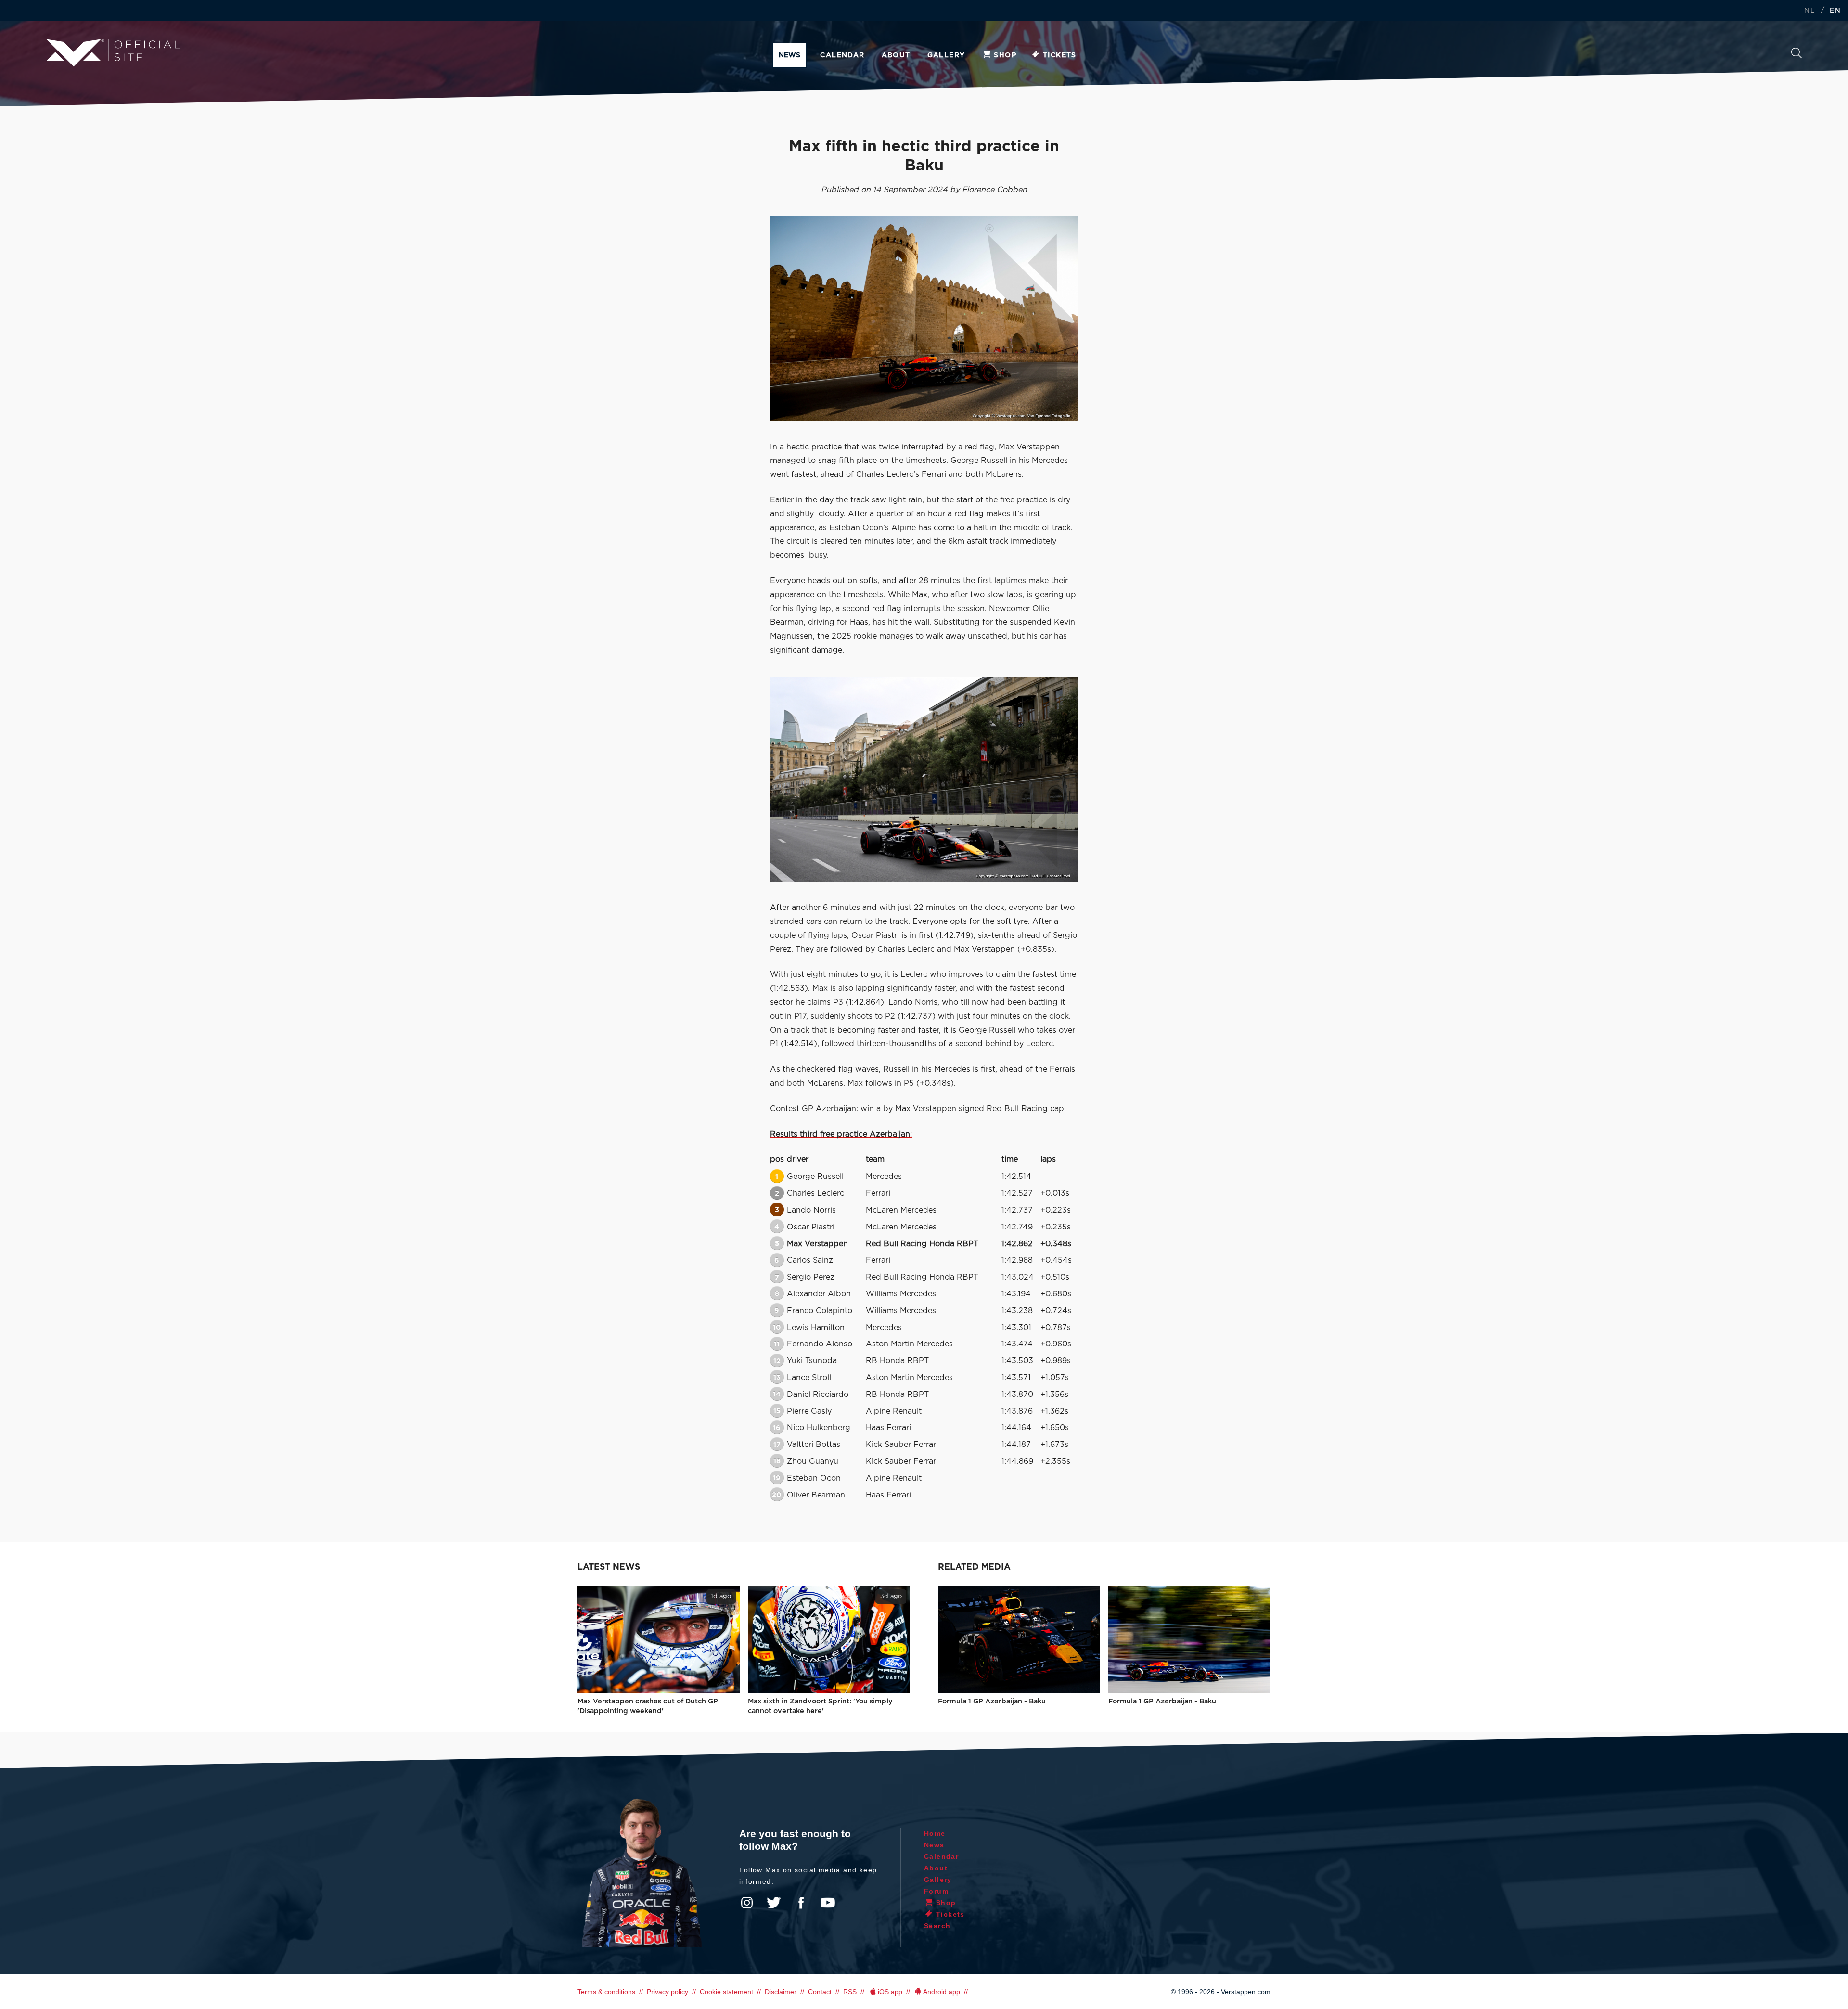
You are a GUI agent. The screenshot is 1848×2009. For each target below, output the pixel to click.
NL (1809, 11)
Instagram (747, 1903)
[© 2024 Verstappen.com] (924, 779)
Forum (936, 1891)
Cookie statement (726, 1992)
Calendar (842, 55)
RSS (850, 1992)
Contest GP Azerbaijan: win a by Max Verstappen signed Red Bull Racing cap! (918, 1109)
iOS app (890, 1992)
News (789, 55)
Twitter (774, 1903)
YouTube (828, 1903)
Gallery (946, 55)
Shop (1005, 55)
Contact (820, 1992)
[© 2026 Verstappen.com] (924, 319)
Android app (942, 1992)
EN (1835, 11)
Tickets (1060, 55)
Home (935, 1833)
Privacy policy (667, 1992)
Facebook (801, 1903)
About (896, 55)
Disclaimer (781, 1992)
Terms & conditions (606, 1992)
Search (1797, 56)
